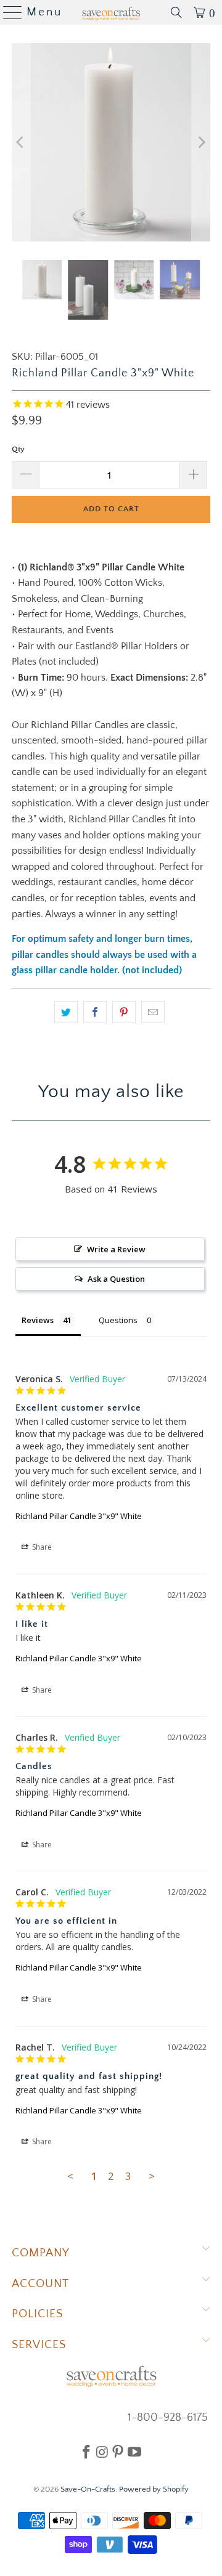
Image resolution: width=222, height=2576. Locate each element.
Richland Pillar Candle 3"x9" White (79, 1516)
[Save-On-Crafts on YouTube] (134, 2452)
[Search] (176, 12)
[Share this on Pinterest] (124, 1012)
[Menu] (8, 12)
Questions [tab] (118, 1320)
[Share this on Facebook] (95, 1012)
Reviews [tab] (38, 1320)
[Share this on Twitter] (66, 1012)
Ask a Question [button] (116, 1279)
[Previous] (21, 142)
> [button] (152, 2176)
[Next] (201, 142)
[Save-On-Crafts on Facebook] (86, 2452)
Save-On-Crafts (88, 2489)
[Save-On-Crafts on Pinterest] (118, 2452)
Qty (18, 449)
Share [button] (41, 1547)
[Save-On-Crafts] (111, 12)
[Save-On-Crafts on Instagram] (102, 2452)
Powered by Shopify (154, 2489)
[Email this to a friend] (153, 1012)
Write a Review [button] (116, 1249)
